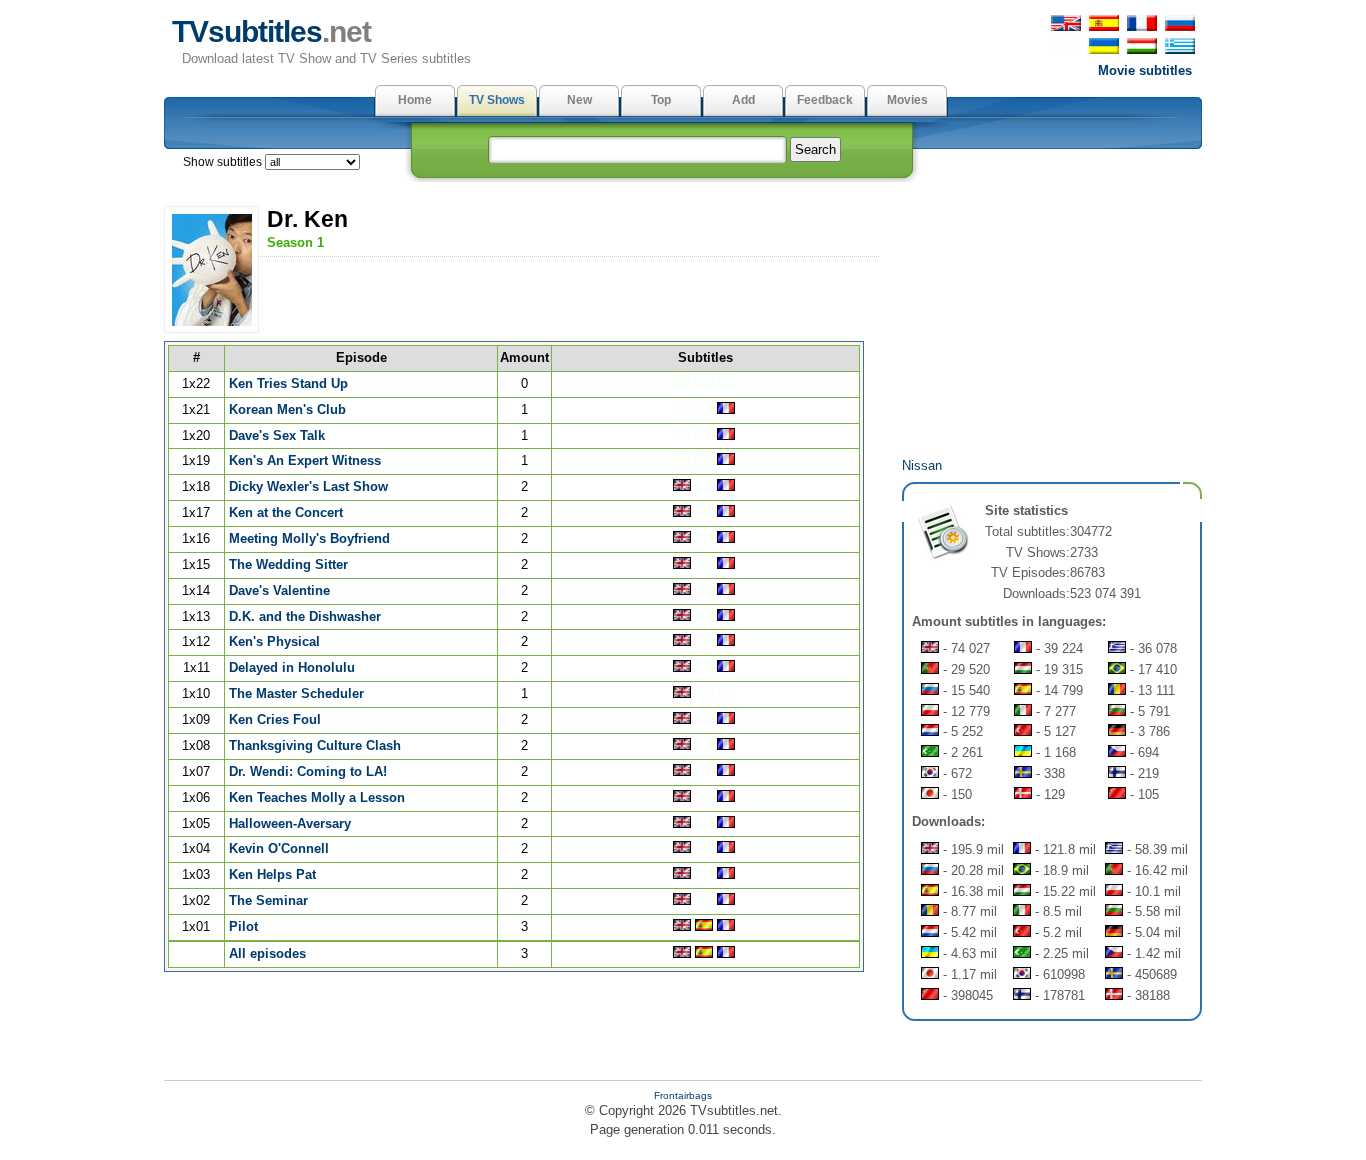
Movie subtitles (1145, 70)
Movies (907, 100)
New (579, 100)
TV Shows (497, 100)
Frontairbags (683, 1095)
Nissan (922, 465)
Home (415, 100)
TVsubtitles (271, 31)
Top (661, 100)
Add (743, 100)
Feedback (825, 100)
